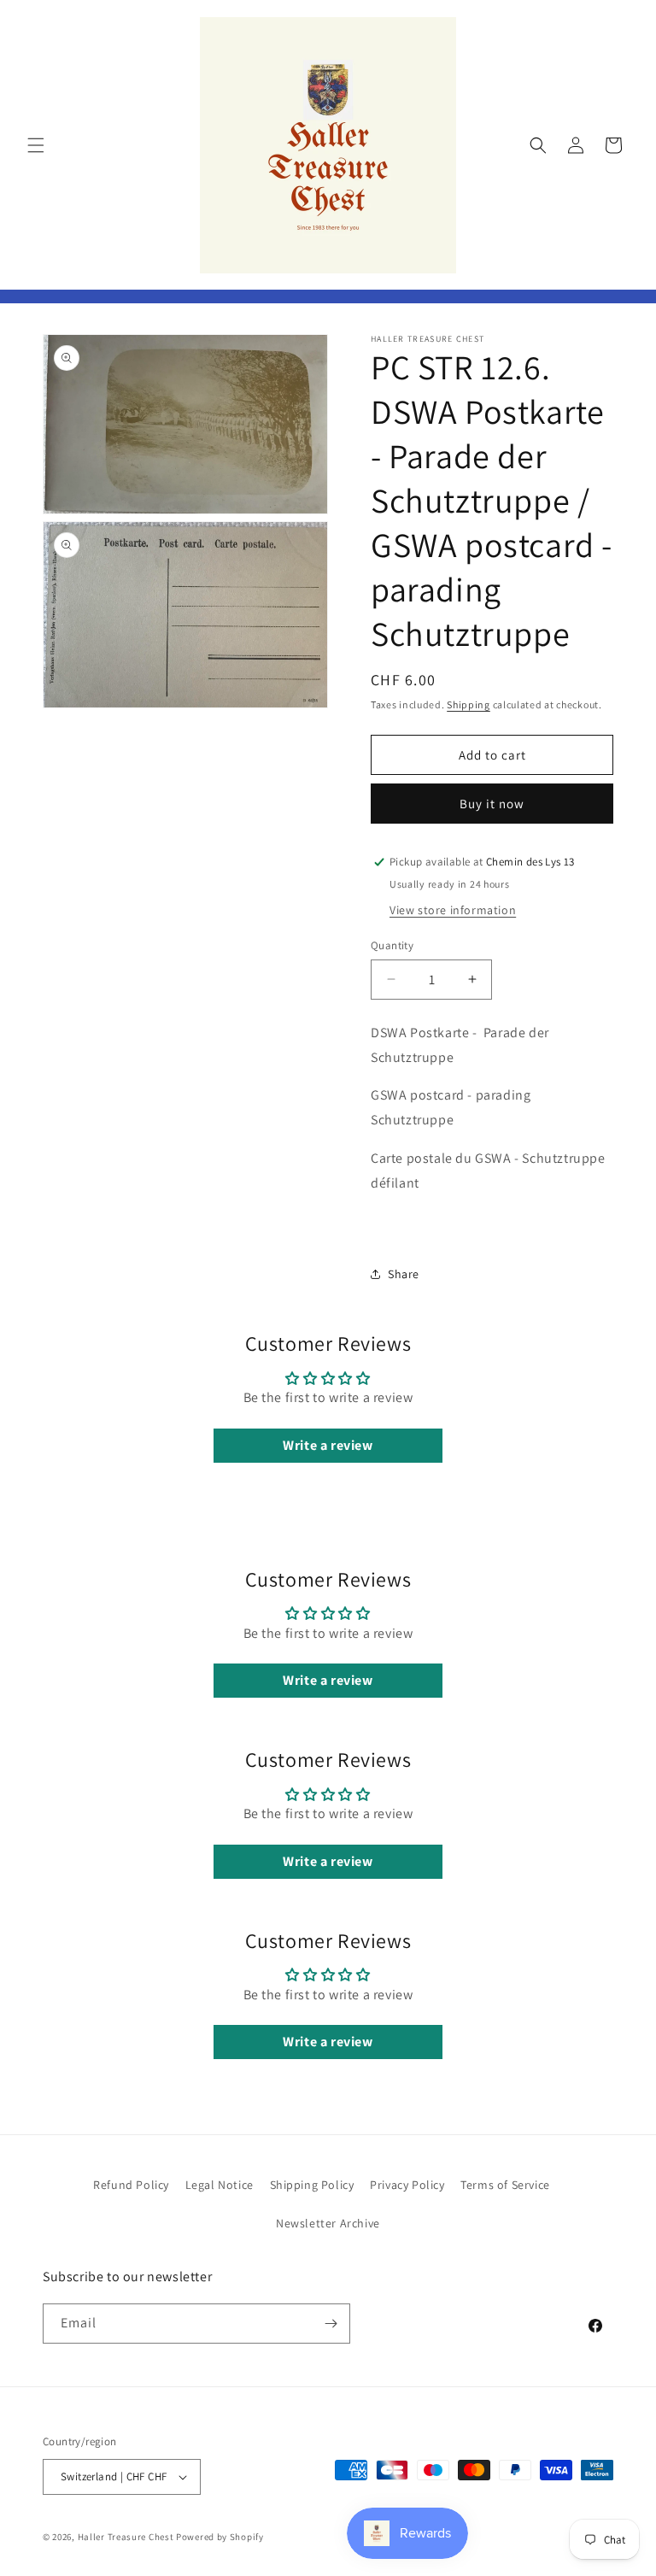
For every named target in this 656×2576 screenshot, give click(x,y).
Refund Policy (131, 2185)
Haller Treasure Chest (126, 2537)
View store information (453, 910)
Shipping (469, 704)
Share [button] (404, 1274)
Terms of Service (505, 2185)
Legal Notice (220, 2185)
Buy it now (492, 804)
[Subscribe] (331, 2324)
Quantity (392, 945)
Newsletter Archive (328, 2223)
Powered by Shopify (220, 2537)
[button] (36, 145)
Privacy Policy (407, 2185)
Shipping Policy (312, 2185)
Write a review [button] (328, 1445)
